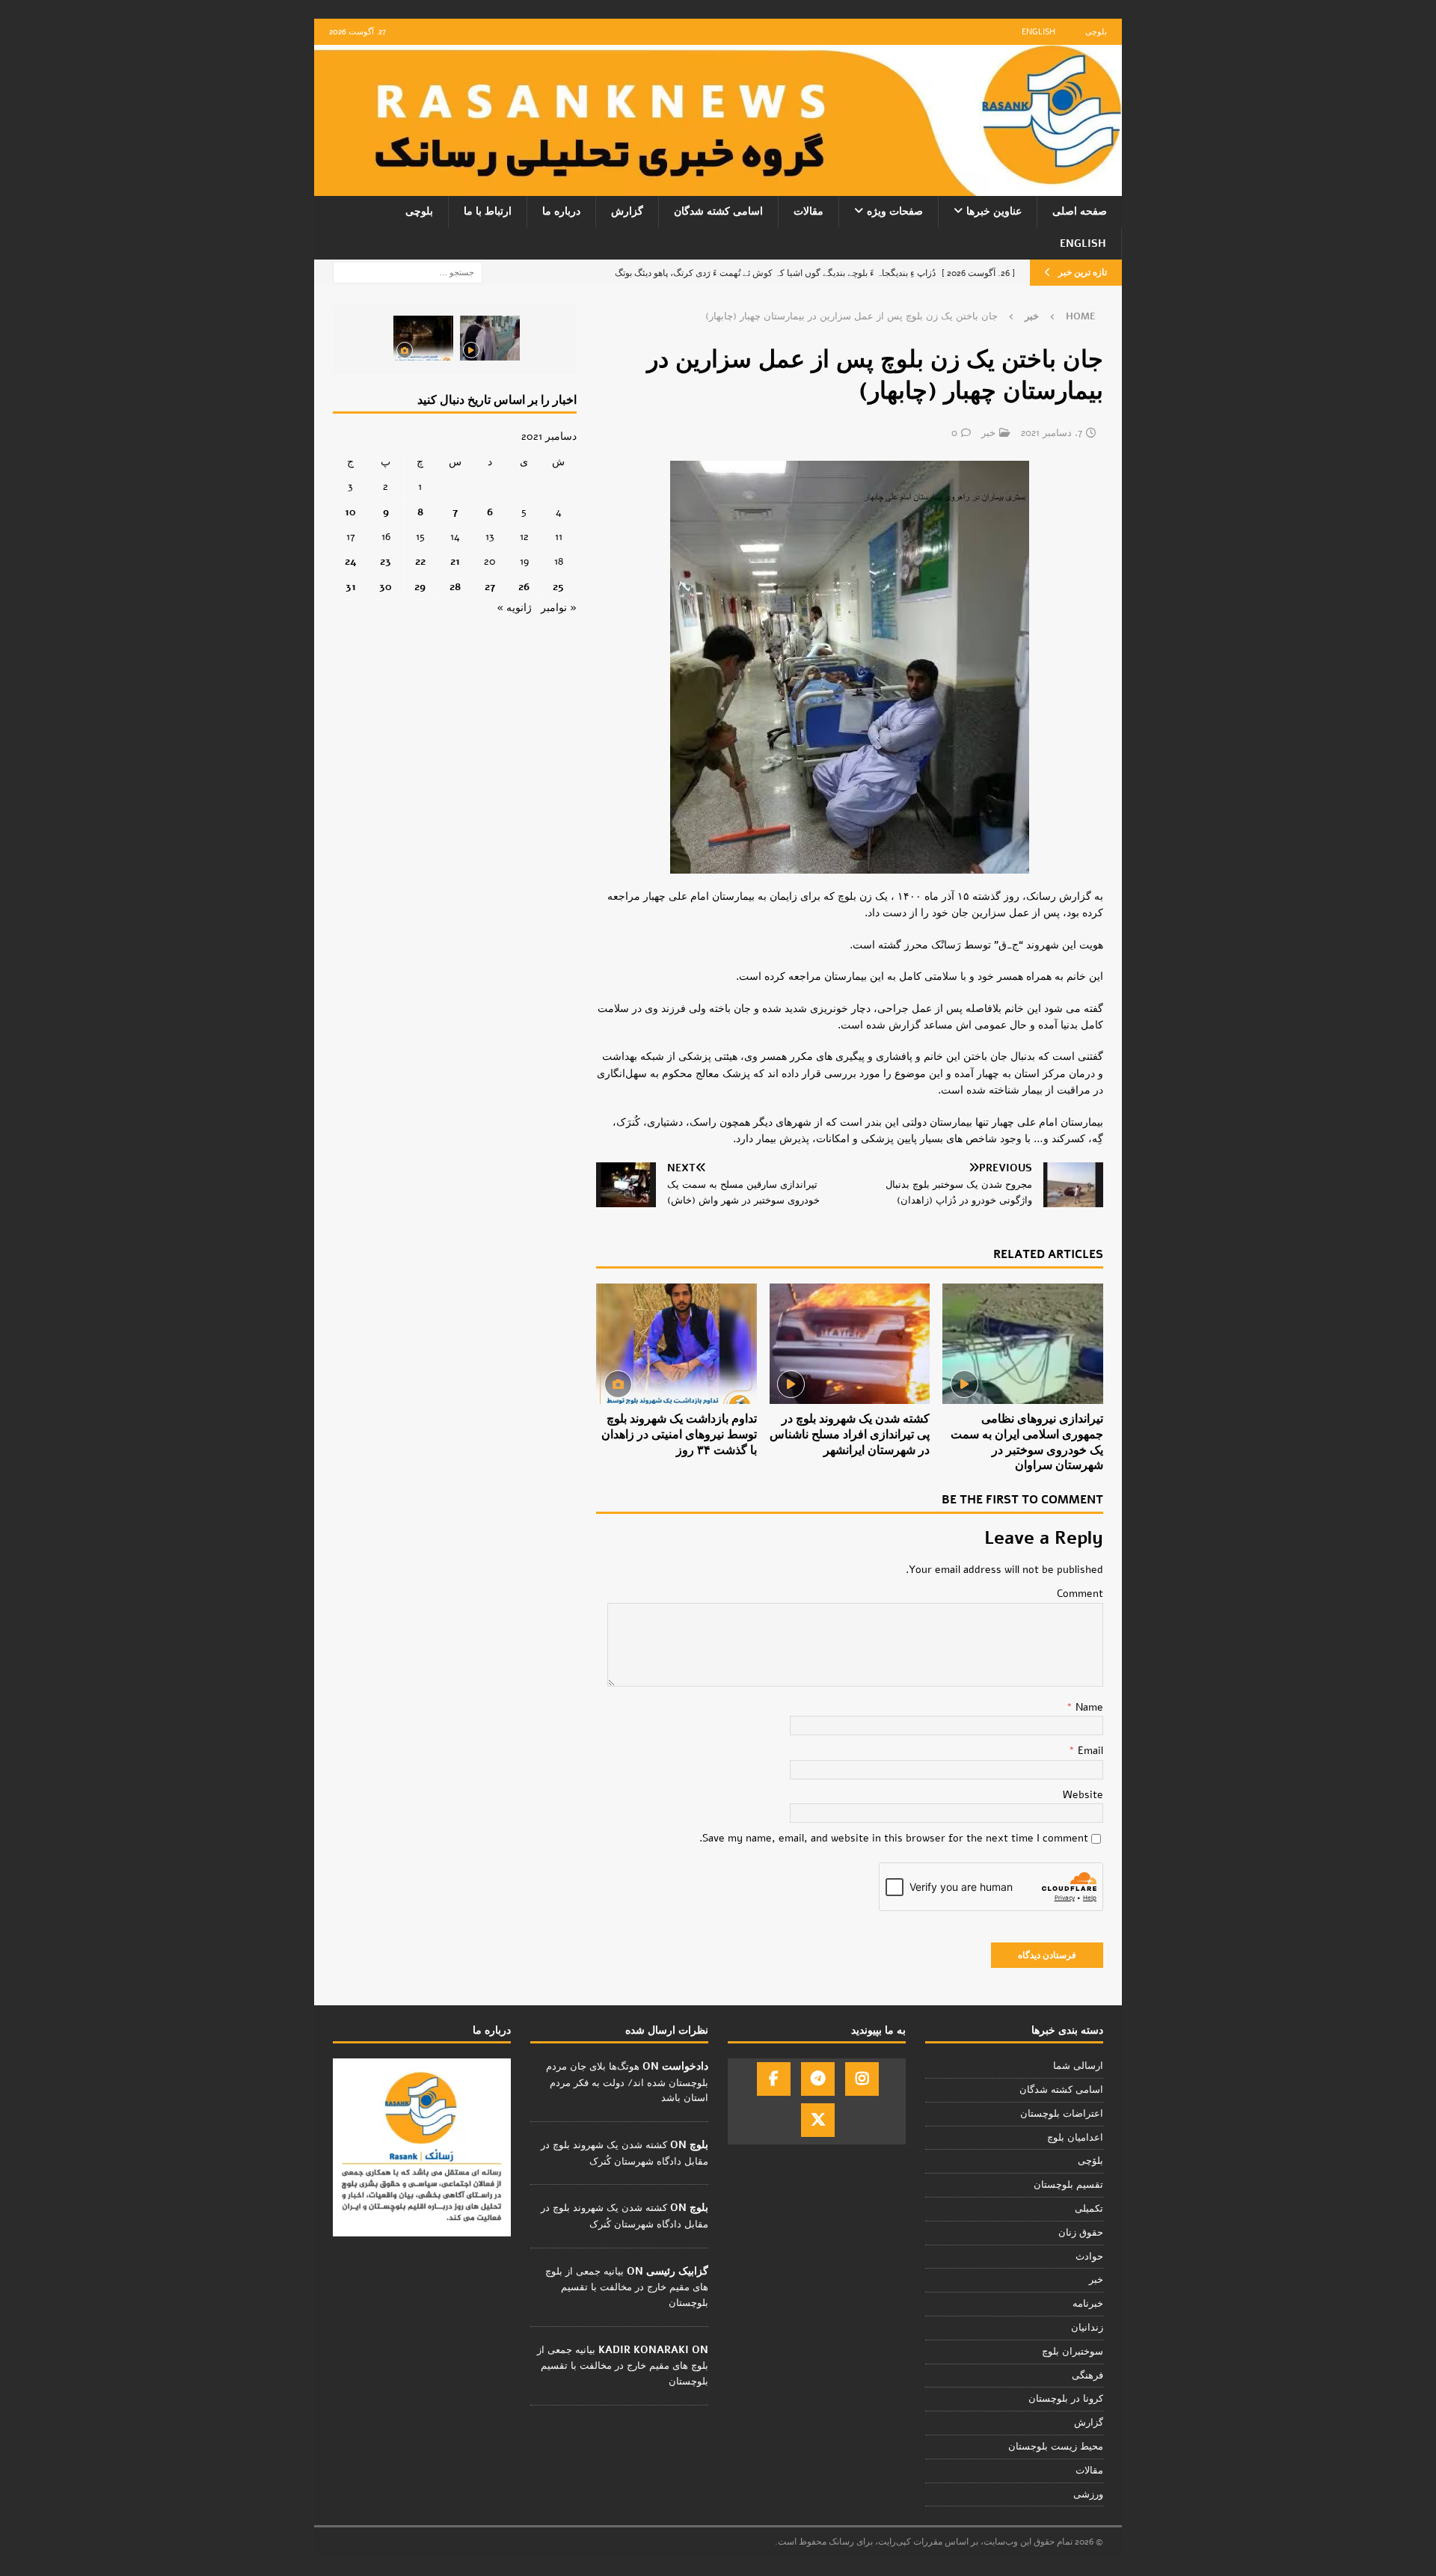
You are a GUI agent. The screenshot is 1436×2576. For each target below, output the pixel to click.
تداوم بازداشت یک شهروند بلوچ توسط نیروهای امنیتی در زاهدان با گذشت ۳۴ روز (679, 1435)
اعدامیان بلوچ (1075, 2138)
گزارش (627, 211)
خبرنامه (1088, 2304)
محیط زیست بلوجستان (1056, 2447)
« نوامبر (559, 608)
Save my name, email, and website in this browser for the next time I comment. (894, 1838)
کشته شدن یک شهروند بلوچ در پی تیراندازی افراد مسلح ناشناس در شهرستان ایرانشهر (850, 1435)
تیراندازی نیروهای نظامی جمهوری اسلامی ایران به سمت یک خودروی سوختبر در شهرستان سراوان (1027, 1442)
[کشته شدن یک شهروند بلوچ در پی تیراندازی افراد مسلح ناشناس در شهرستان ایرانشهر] (850, 1344)
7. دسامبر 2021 (1052, 433)
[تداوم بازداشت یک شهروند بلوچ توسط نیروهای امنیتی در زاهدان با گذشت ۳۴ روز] (676, 1344)
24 (351, 561)
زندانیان (1087, 2328)
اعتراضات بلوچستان (1062, 2114)
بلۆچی (1090, 2161)
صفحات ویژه (895, 211)
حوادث (1089, 2257)
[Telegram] (818, 2079)
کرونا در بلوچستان (1066, 2399)
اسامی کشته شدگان (718, 211)
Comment (1080, 1594)
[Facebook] (774, 2079)
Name (1088, 1707)
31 (351, 587)
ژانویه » (514, 608)
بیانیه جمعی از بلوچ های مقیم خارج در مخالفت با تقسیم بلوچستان (627, 2287)
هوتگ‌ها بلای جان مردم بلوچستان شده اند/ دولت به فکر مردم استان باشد (627, 2082)
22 (420, 561)
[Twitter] (818, 2120)
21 (455, 561)
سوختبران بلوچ (1073, 2352)
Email (1089, 1751)
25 (558, 587)
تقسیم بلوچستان (1068, 2185)
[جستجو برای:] (408, 272)
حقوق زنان (1081, 2233)
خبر (988, 433)
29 (420, 587)
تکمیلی (1089, 2209)
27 (490, 587)
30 (386, 587)
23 (386, 561)
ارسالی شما (1078, 2066)
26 (524, 587)
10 (350, 512)
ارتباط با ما (488, 211)
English (1038, 32)
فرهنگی (1087, 2376)
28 (455, 587)
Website (1083, 1795)
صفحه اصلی (1080, 211)
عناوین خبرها (994, 211)
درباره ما (561, 211)
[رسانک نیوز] (718, 187)
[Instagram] (862, 2079)
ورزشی (1088, 2494)
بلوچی (1096, 32)
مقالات (808, 211)
